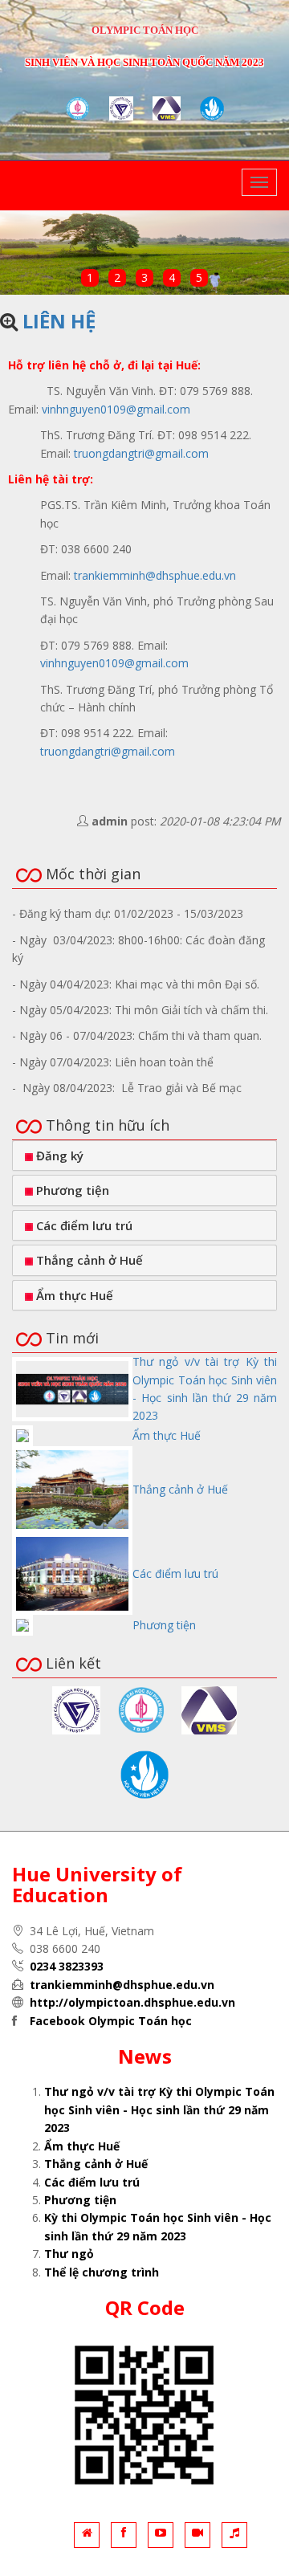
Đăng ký (58, 1156)
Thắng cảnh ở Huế (88, 1260)
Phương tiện (71, 1190)
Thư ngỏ (69, 2254)
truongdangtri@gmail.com (141, 453)
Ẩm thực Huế (73, 1295)
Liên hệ (59, 321)
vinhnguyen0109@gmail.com (116, 409)
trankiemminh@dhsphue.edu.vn (155, 575)
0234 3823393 (67, 1966)
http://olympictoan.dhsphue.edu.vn (132, 2002)
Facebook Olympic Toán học (111, 2021)
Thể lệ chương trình (102, 2272)
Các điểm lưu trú (83, 1225)
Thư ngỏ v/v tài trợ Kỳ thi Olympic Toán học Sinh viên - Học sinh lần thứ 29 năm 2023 (159, 2109)
